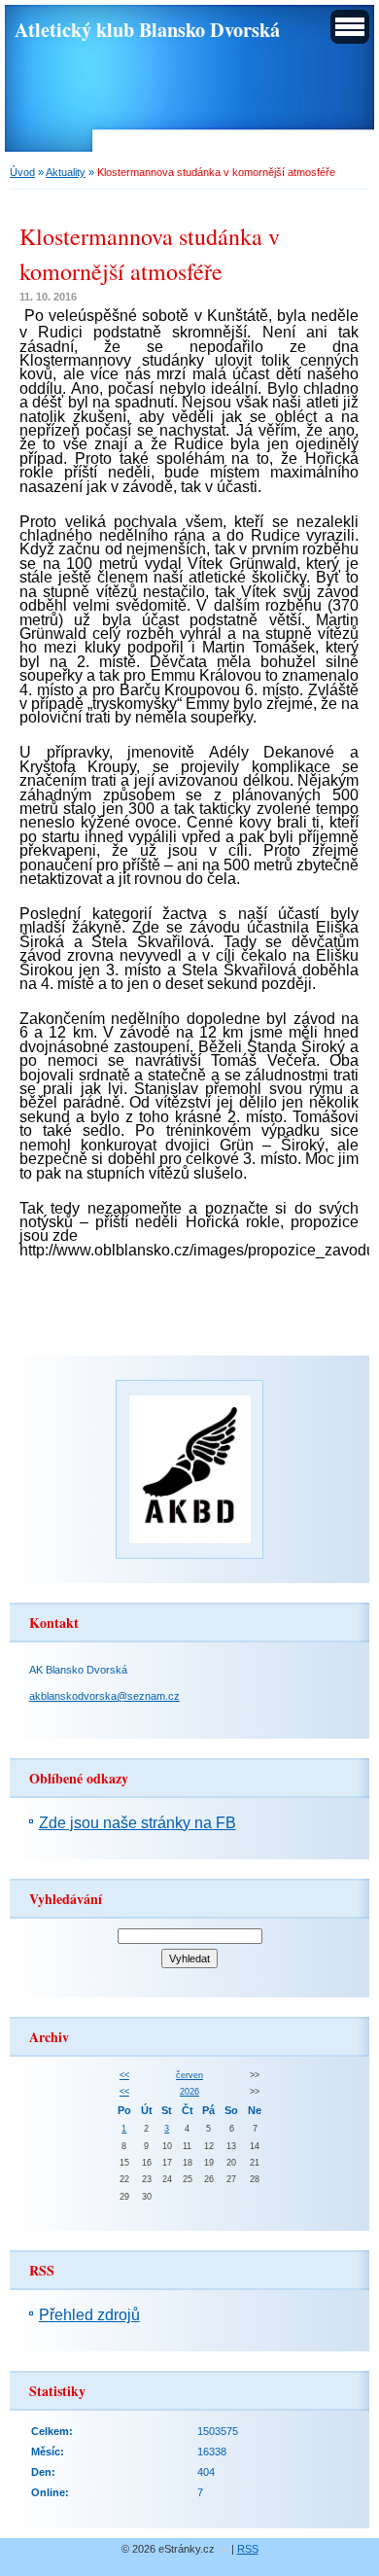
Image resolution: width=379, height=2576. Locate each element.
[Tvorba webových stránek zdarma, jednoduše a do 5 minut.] (224, 2550)
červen (189, 2075)
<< (124, 2075)
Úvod (22, 172)
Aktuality (66, 172)
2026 (189, 2092)
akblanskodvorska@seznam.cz (104, 1696)
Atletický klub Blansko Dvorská (147, 29)
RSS (248, 2549)
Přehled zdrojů (89, 2315)
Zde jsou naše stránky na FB (138, 1823)
